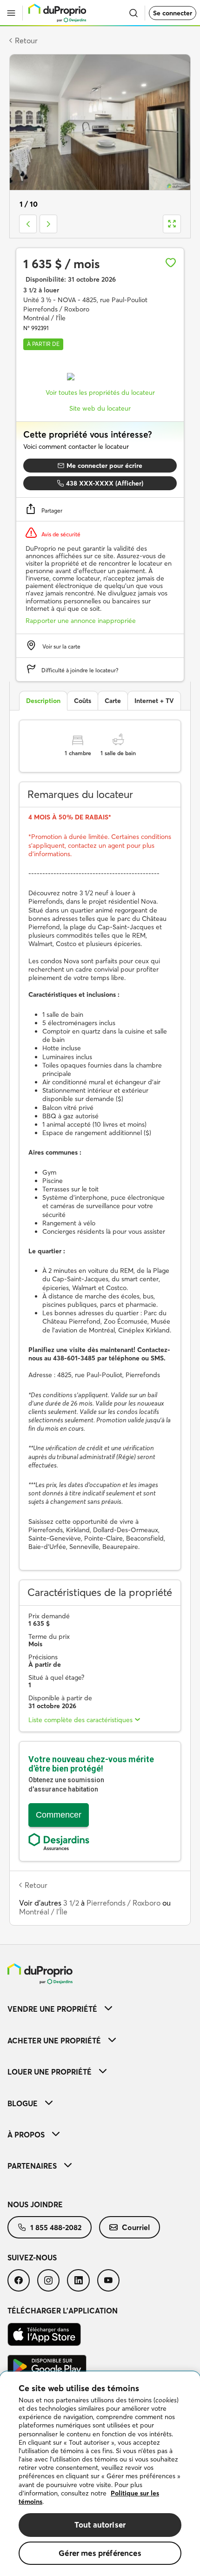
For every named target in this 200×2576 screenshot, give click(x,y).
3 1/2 (71, 1903)
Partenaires (32, 2166)
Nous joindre (35, 2204)
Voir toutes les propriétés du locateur (100, 392)
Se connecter (173, 13)
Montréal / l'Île (43, 1912)
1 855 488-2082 (56, 2227)
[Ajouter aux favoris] (171, 263)
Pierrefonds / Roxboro (123, 1903)
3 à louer (41, 290)
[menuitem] (100, 2009)
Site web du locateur (100, 408)
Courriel (136, 2227)
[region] (100, 2474)
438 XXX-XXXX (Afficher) (105, 483)
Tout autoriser (100, 2525)
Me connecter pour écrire (104, 466)
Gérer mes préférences (100, 2553)
